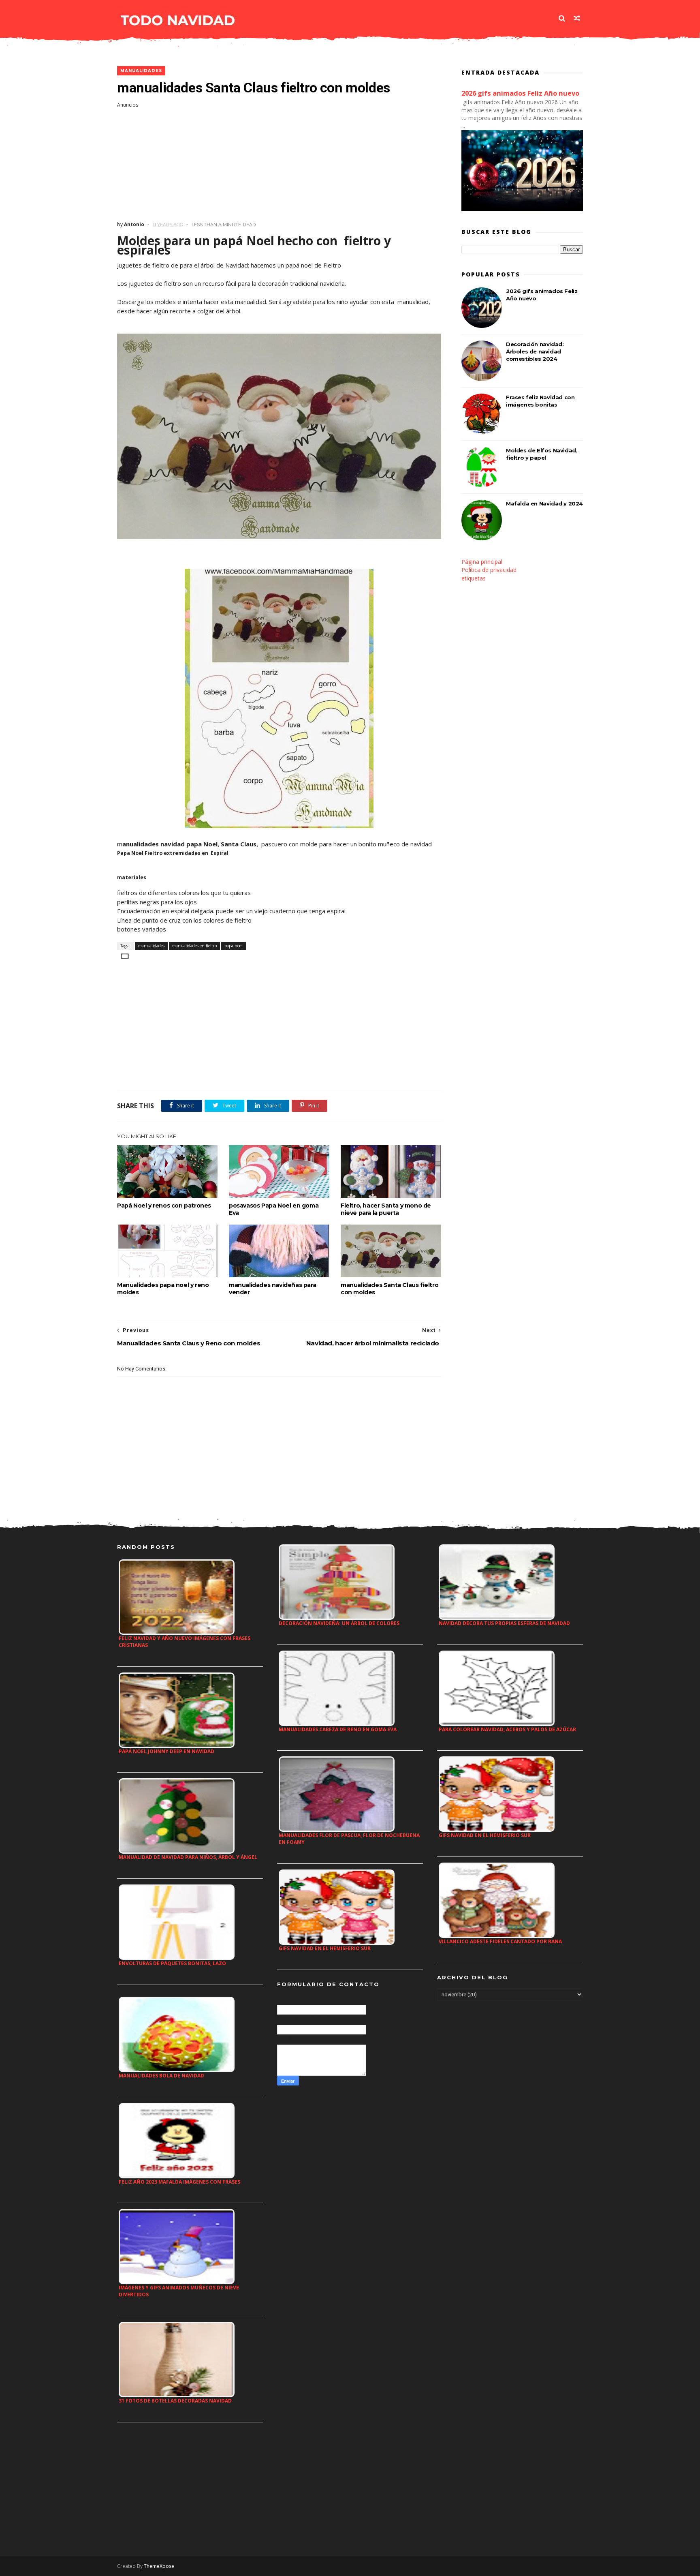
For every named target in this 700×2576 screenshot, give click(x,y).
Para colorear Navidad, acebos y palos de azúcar (507, 1729)
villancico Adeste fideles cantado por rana (500, 1941)
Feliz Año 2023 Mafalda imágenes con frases (179, 2182)
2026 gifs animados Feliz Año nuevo (520, 93)
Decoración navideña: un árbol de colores (339, 1623)
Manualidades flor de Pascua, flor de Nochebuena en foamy (349, 1839)
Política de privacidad (489, 570)
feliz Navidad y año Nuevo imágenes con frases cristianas (185, 1642)
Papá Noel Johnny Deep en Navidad (166, 1751)
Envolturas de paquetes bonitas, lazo (172, 1963)
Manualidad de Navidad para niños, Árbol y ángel (188, 1857)
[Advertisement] (279, 165)
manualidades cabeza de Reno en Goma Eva (338, 1729)
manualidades (141, 71)
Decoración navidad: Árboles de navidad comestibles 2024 (535, 351)
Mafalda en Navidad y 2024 (544, 503)
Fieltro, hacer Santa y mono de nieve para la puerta (386, 1209)
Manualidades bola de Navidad (161, 2076)
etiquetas (474, 578)
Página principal (482, 562)
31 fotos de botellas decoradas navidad (175, 2401)
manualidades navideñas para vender (272, 1289)
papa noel (234, 946)
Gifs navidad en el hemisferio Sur (325, 1948)
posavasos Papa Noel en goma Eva (274, 1209)
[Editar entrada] (123, 956)
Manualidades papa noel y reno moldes (163, 1289)
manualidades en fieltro (194, 946)
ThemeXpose (159, 2566)
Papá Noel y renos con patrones (164, 1206)
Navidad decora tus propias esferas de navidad (504, 1623)
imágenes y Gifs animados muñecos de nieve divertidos (179, 2291)
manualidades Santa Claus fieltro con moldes (389, 1289)
